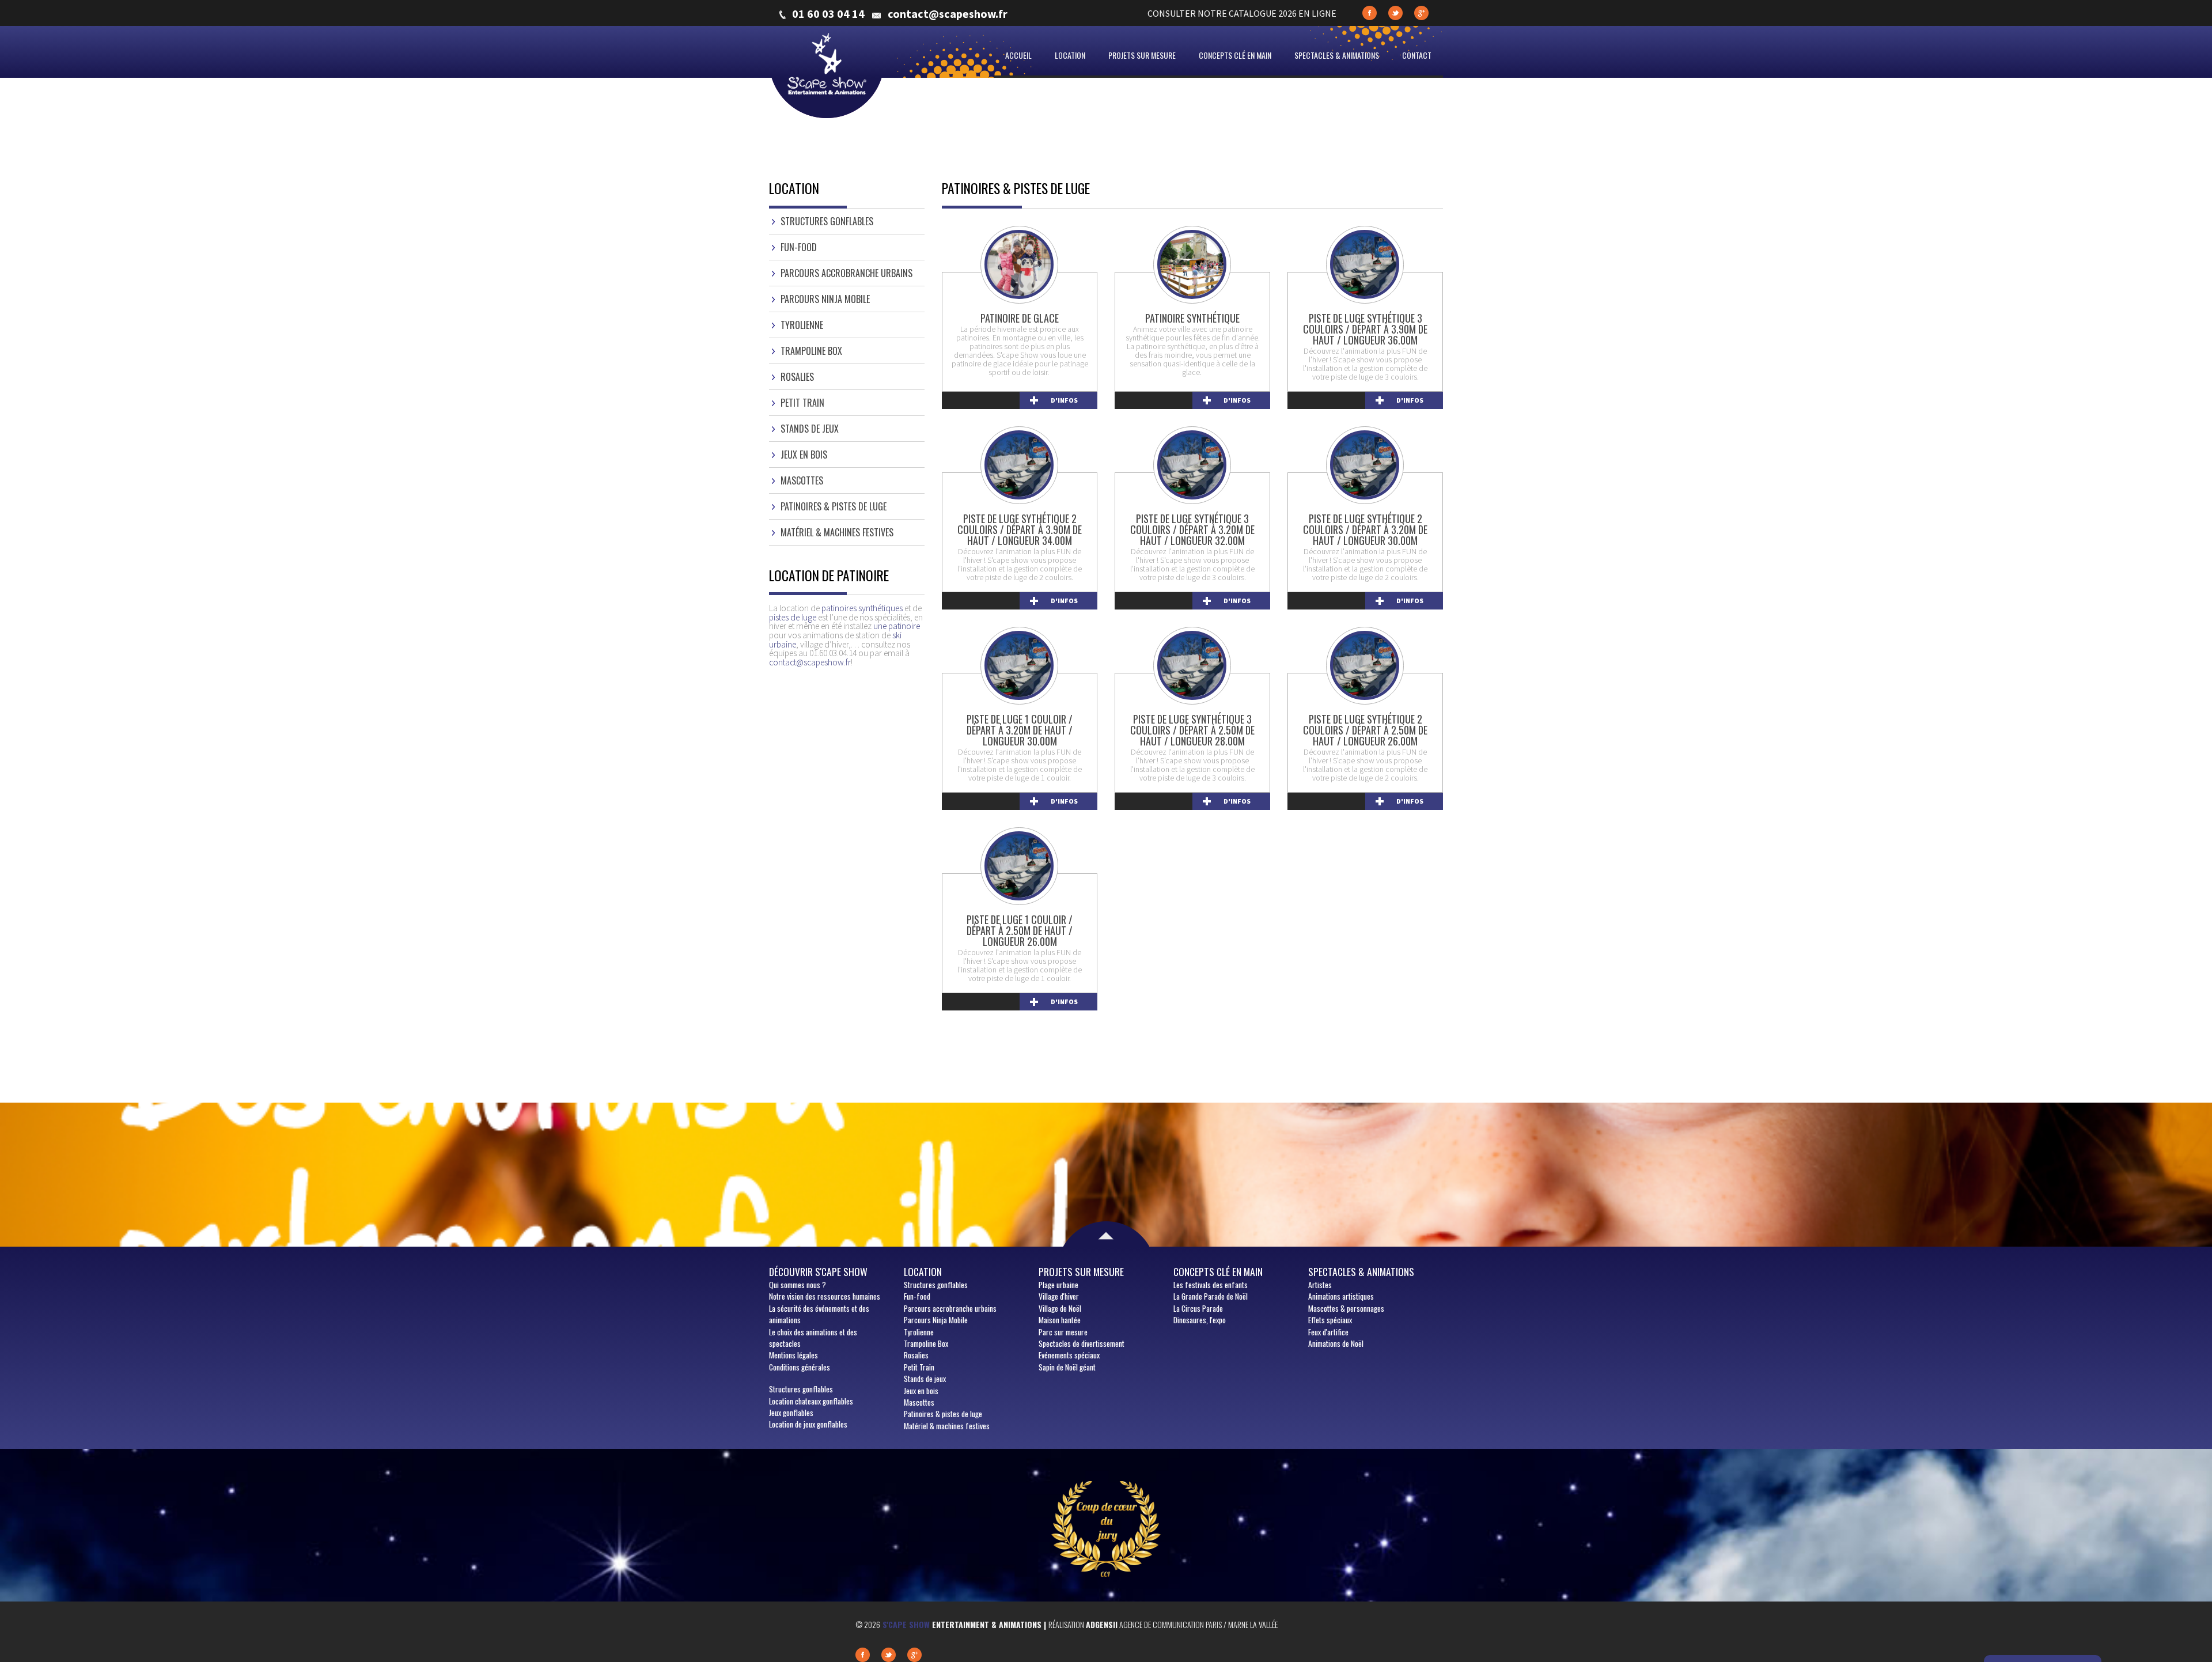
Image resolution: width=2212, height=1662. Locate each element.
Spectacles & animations (1337, 55)
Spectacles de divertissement (1082, 1343)
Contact (1417, 55)
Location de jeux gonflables (808, 1424)
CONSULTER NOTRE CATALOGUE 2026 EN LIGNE (1242, 13)
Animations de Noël (1336, 1343)
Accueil (1018, 55)
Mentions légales (793, 1355)
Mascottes (802, 480)
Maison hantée (1060, 1320)
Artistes (1320, 1285)
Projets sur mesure (1142, 55)
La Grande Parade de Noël (1211, 1296)
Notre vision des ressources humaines (825, 1296)
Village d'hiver (1059, 1296)
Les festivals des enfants (1211, 1285)
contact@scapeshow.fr (948, 14)
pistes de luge (793, 617)
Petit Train (802, 403)
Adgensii (1102, 1624)
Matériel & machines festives (837, 532)
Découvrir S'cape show (818, 1271)
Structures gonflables (827, 221)
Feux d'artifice (1328, 1332)
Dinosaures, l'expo (1200, 1320)
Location (1070, 55)
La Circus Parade (1198, 1308)
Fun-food (799, 247)
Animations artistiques (1341, 1296)
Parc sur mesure (1063, 1332)
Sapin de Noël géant (1067, 1367)
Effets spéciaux (1330, 1320)
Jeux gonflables (791, 1413)
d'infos (1064, 400)
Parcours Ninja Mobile (825, 299)
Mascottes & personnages (1346, 1308)
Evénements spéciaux (1069, 1355)
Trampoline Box (811, 351)
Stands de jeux (810, 429)
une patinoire (897, 626)
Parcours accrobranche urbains (846, 273)
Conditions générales (800, 1367)
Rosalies (797, 377)
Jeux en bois (804, 455)
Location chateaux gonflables (811, 1401)
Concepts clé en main (1235, 55)
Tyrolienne (802, 325)
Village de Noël (1060, 1308)
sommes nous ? (798, 1285)
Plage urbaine (1058, 1285)
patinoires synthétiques (862, 608)
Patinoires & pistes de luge (834, 506)
